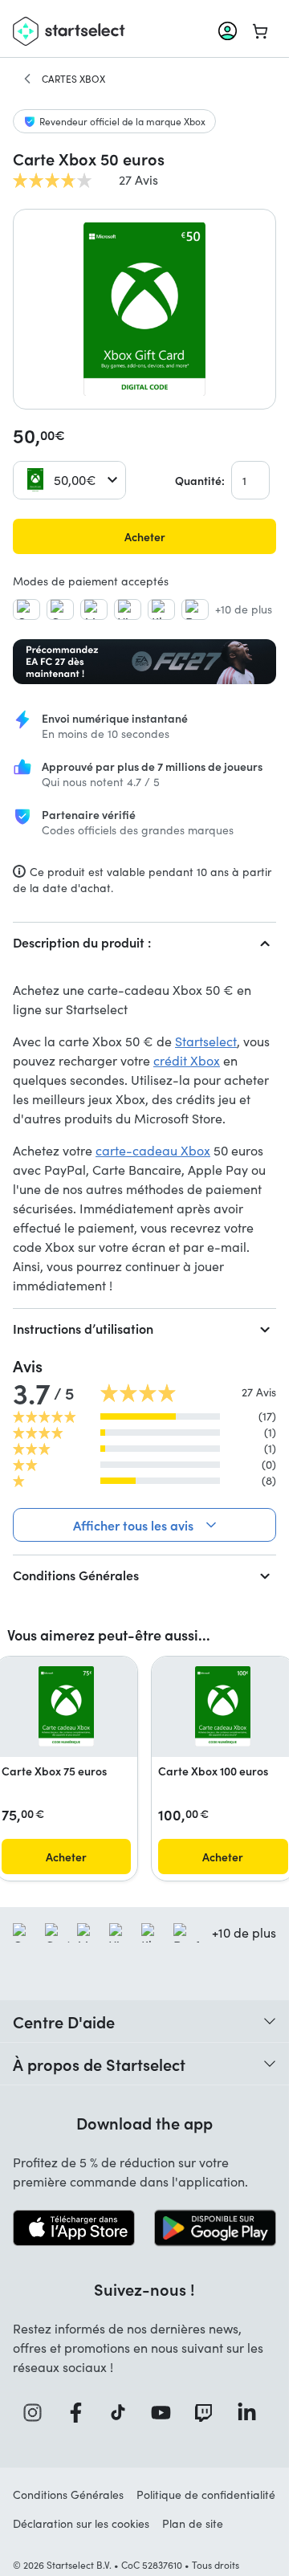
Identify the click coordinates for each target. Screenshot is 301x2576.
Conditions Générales (76, 1575)
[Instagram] (38, 2413)
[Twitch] (209, 2413)
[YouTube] (166, 2413)
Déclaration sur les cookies (81, 2523)
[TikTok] (123, 2413)
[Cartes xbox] (27, 79)
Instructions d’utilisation (83, 1328)
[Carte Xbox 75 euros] (66, 1706)
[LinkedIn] (252, 2413)
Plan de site (193, 2523)
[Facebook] (81, 2413)
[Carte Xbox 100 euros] (223, 1706)
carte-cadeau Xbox (153, 1150)
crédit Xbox (187, 1060)
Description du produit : (82, 942)
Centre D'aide (64, 2021)
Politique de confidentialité (206, 2494)
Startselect (206, 1041)
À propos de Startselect (99, 2064)
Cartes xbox (73, 79)
